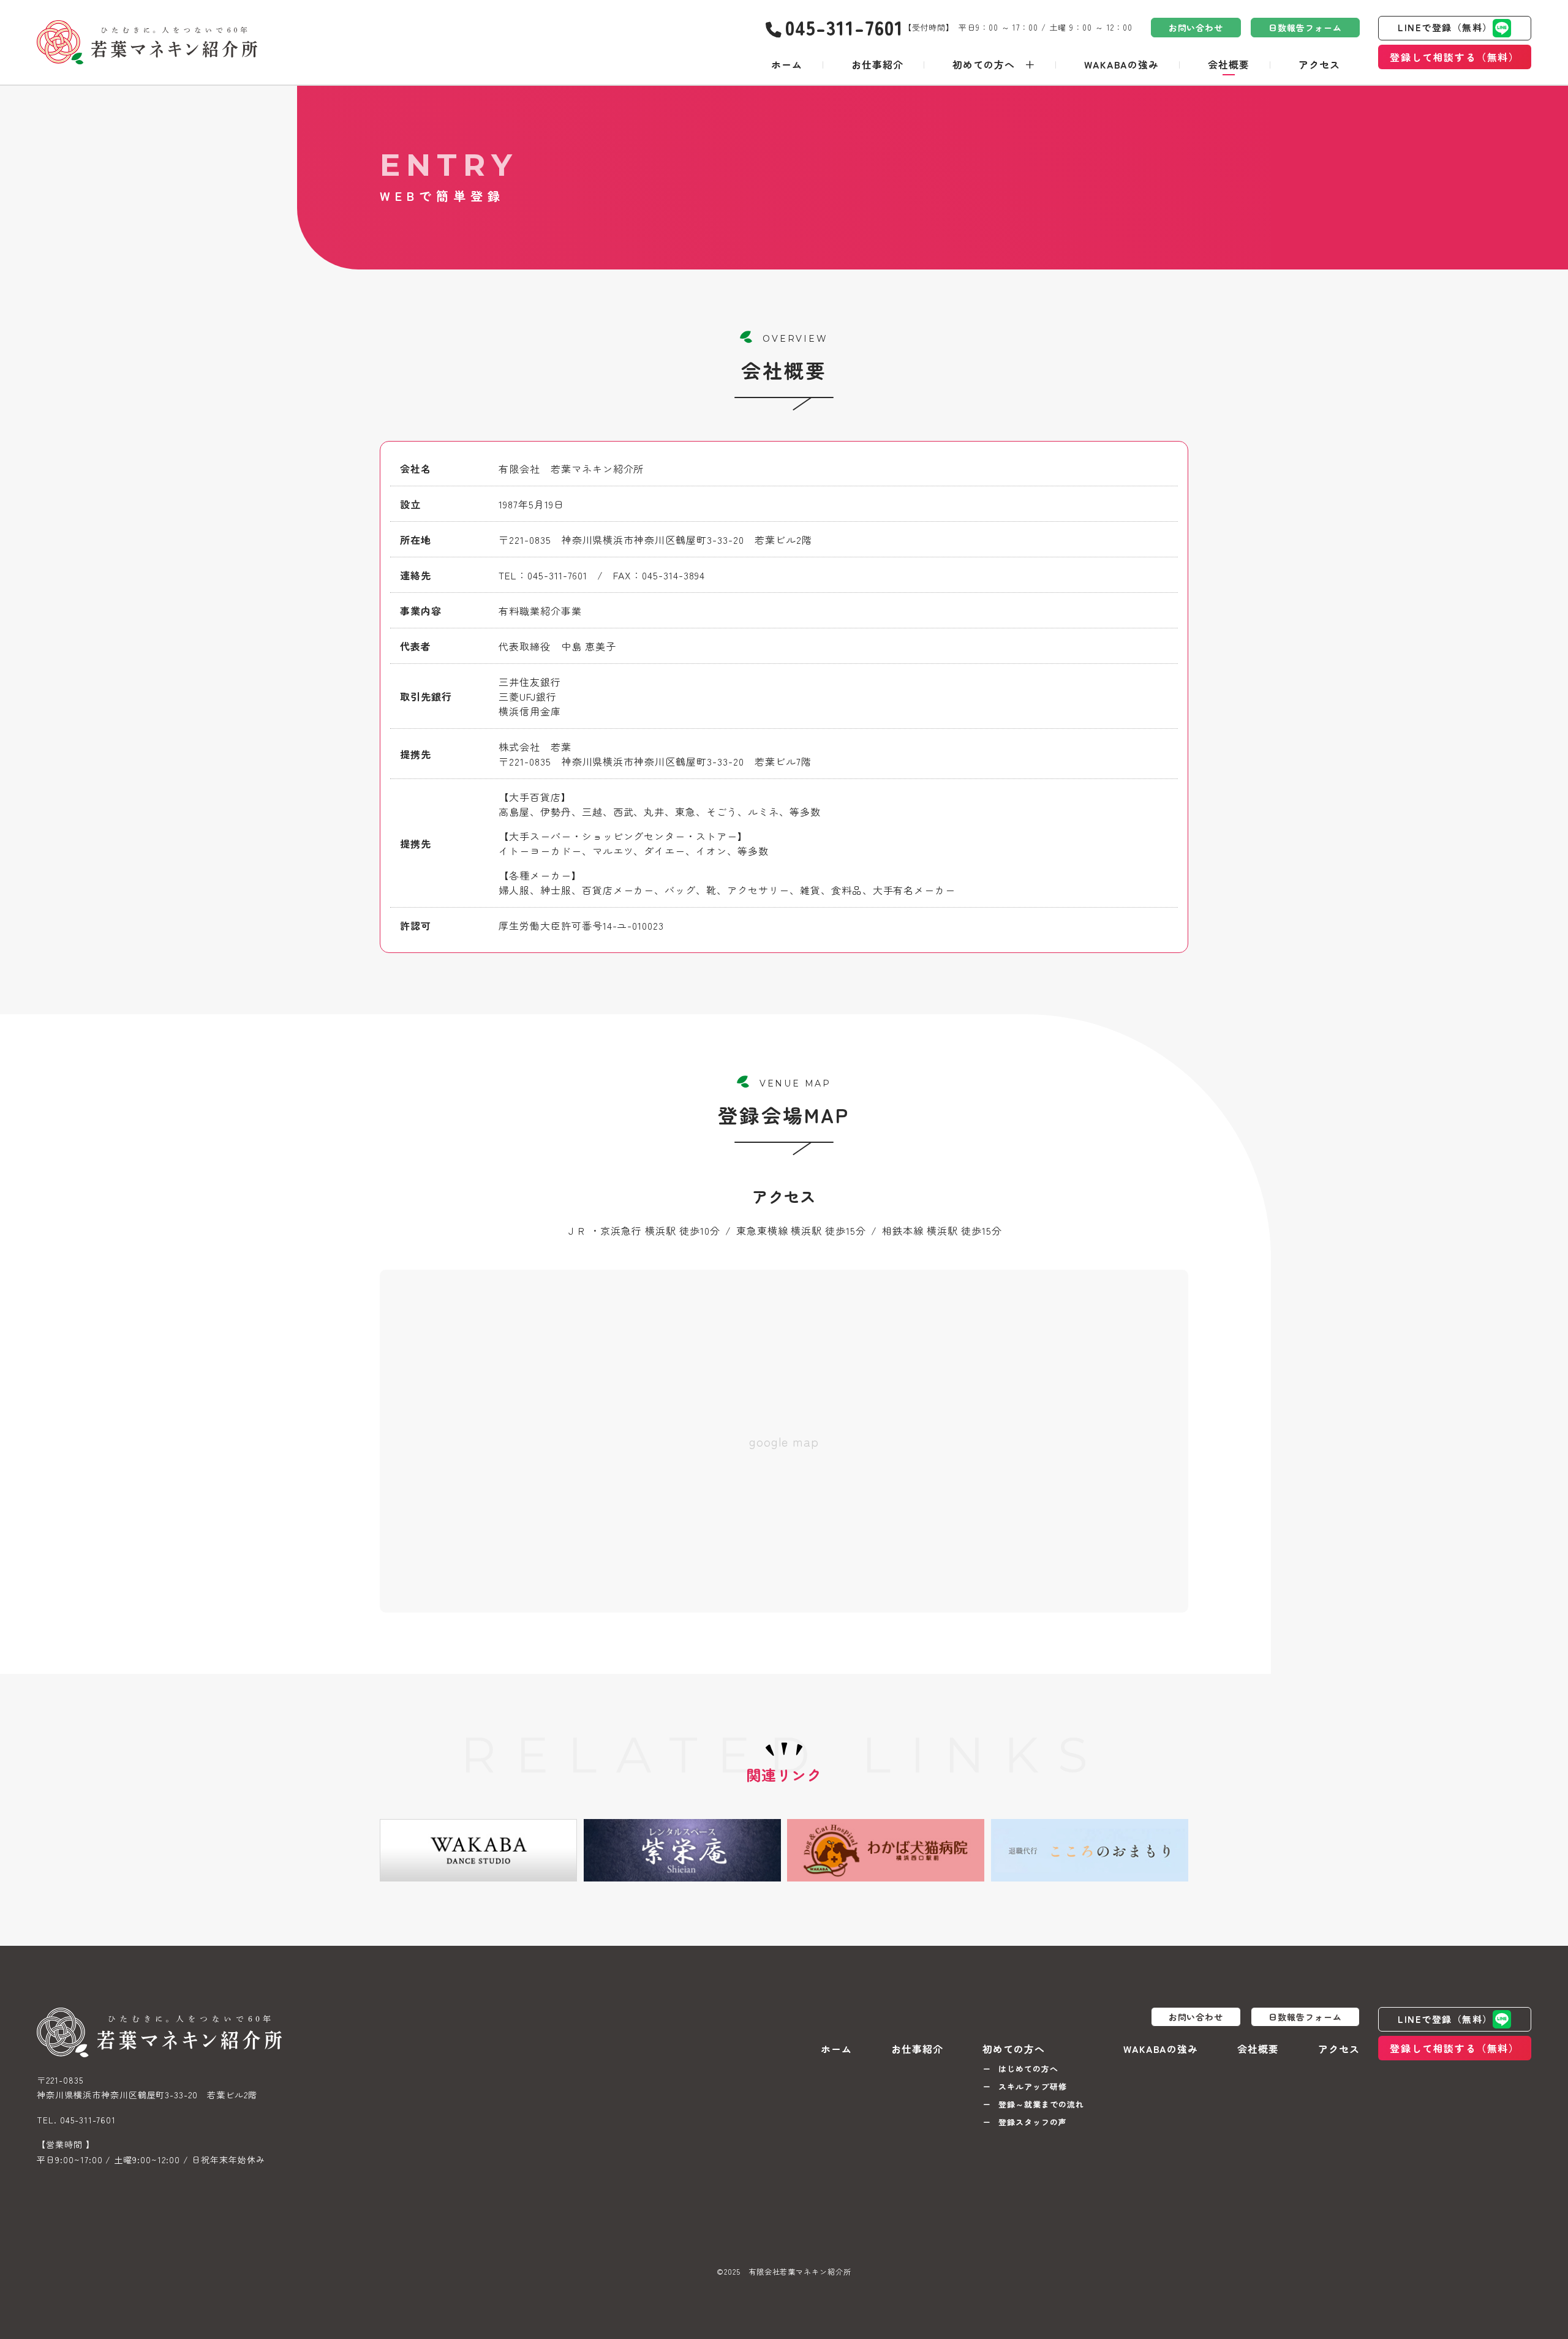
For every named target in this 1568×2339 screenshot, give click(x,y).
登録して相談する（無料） (1454, 57)
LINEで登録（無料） (1445, 27)
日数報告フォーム (1305, 28)
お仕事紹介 (877, 64)
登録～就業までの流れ (1041, 2104)
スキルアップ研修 (1033, 2086)
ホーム (787, 64)
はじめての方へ (1028, 2069)
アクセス (1319, 64)
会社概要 (1229, 64)
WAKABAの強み (1122, 64)
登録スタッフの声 (1033, 2122)
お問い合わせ (1196, 28)
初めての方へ (984, 64)
